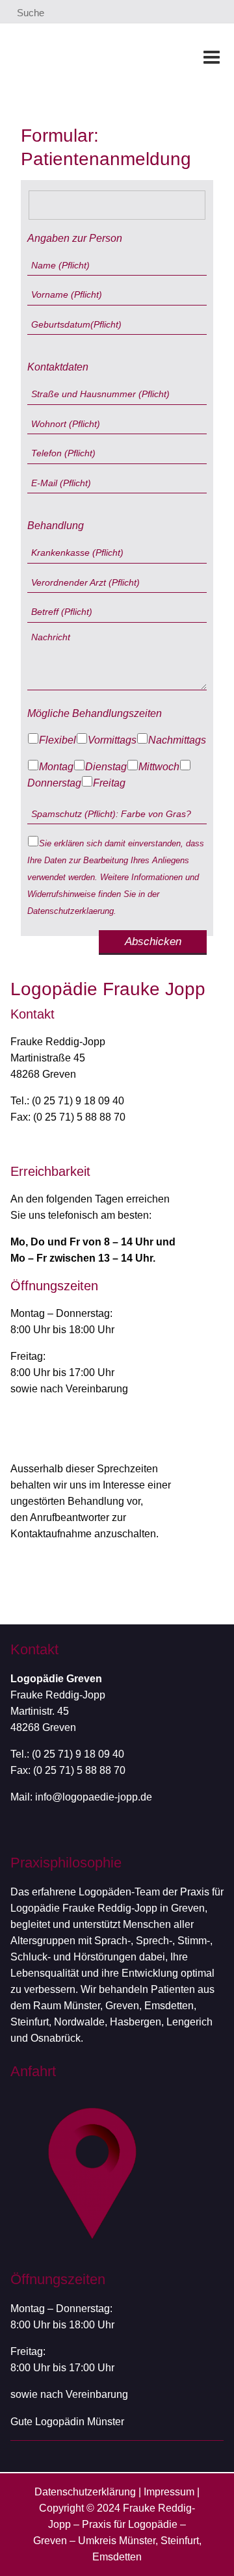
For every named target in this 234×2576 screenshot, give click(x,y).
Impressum (169, 2492)
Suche (29, 13)
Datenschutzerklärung (85, 2492)
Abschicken (153, 942)
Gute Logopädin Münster (67, 2422)
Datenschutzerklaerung (71, 911)
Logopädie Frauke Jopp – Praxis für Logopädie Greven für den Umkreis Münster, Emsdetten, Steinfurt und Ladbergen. (87, 57)
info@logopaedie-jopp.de (94, 1797)
